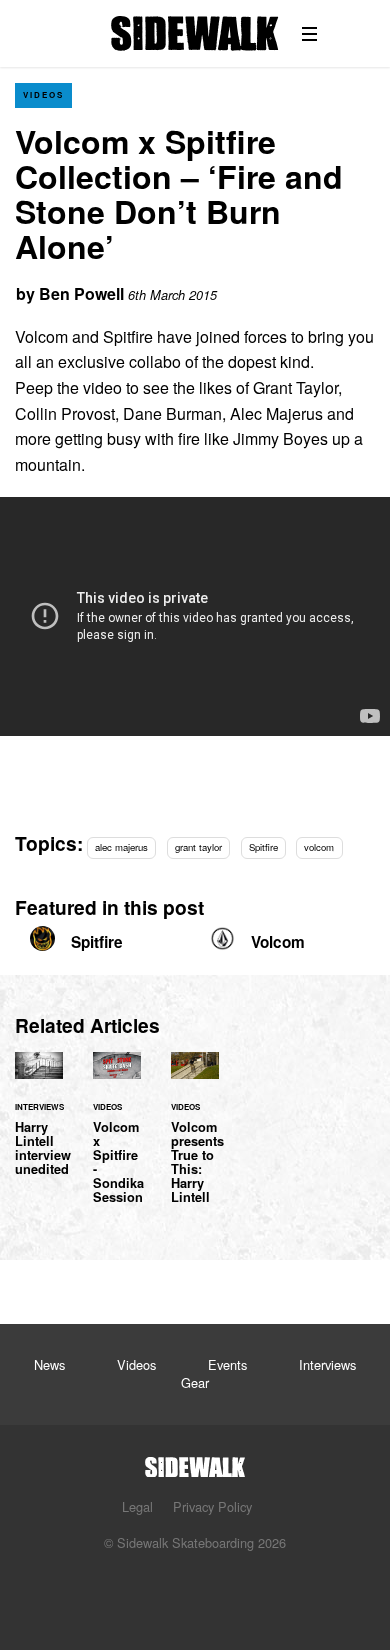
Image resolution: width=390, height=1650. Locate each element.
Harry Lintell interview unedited (39, 1126)
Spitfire (263, 847)
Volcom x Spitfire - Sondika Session (117, 1140)
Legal (137, 1506)
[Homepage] (195, 1461)
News (49, 1364)
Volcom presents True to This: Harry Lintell (195, 1140)
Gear (195, 1382)
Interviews (327, 1364)
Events (227, 1364)
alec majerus (121, 847)
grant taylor (198, 847)
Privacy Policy (212, 1506)
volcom (319, 847)
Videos (43, 94)
